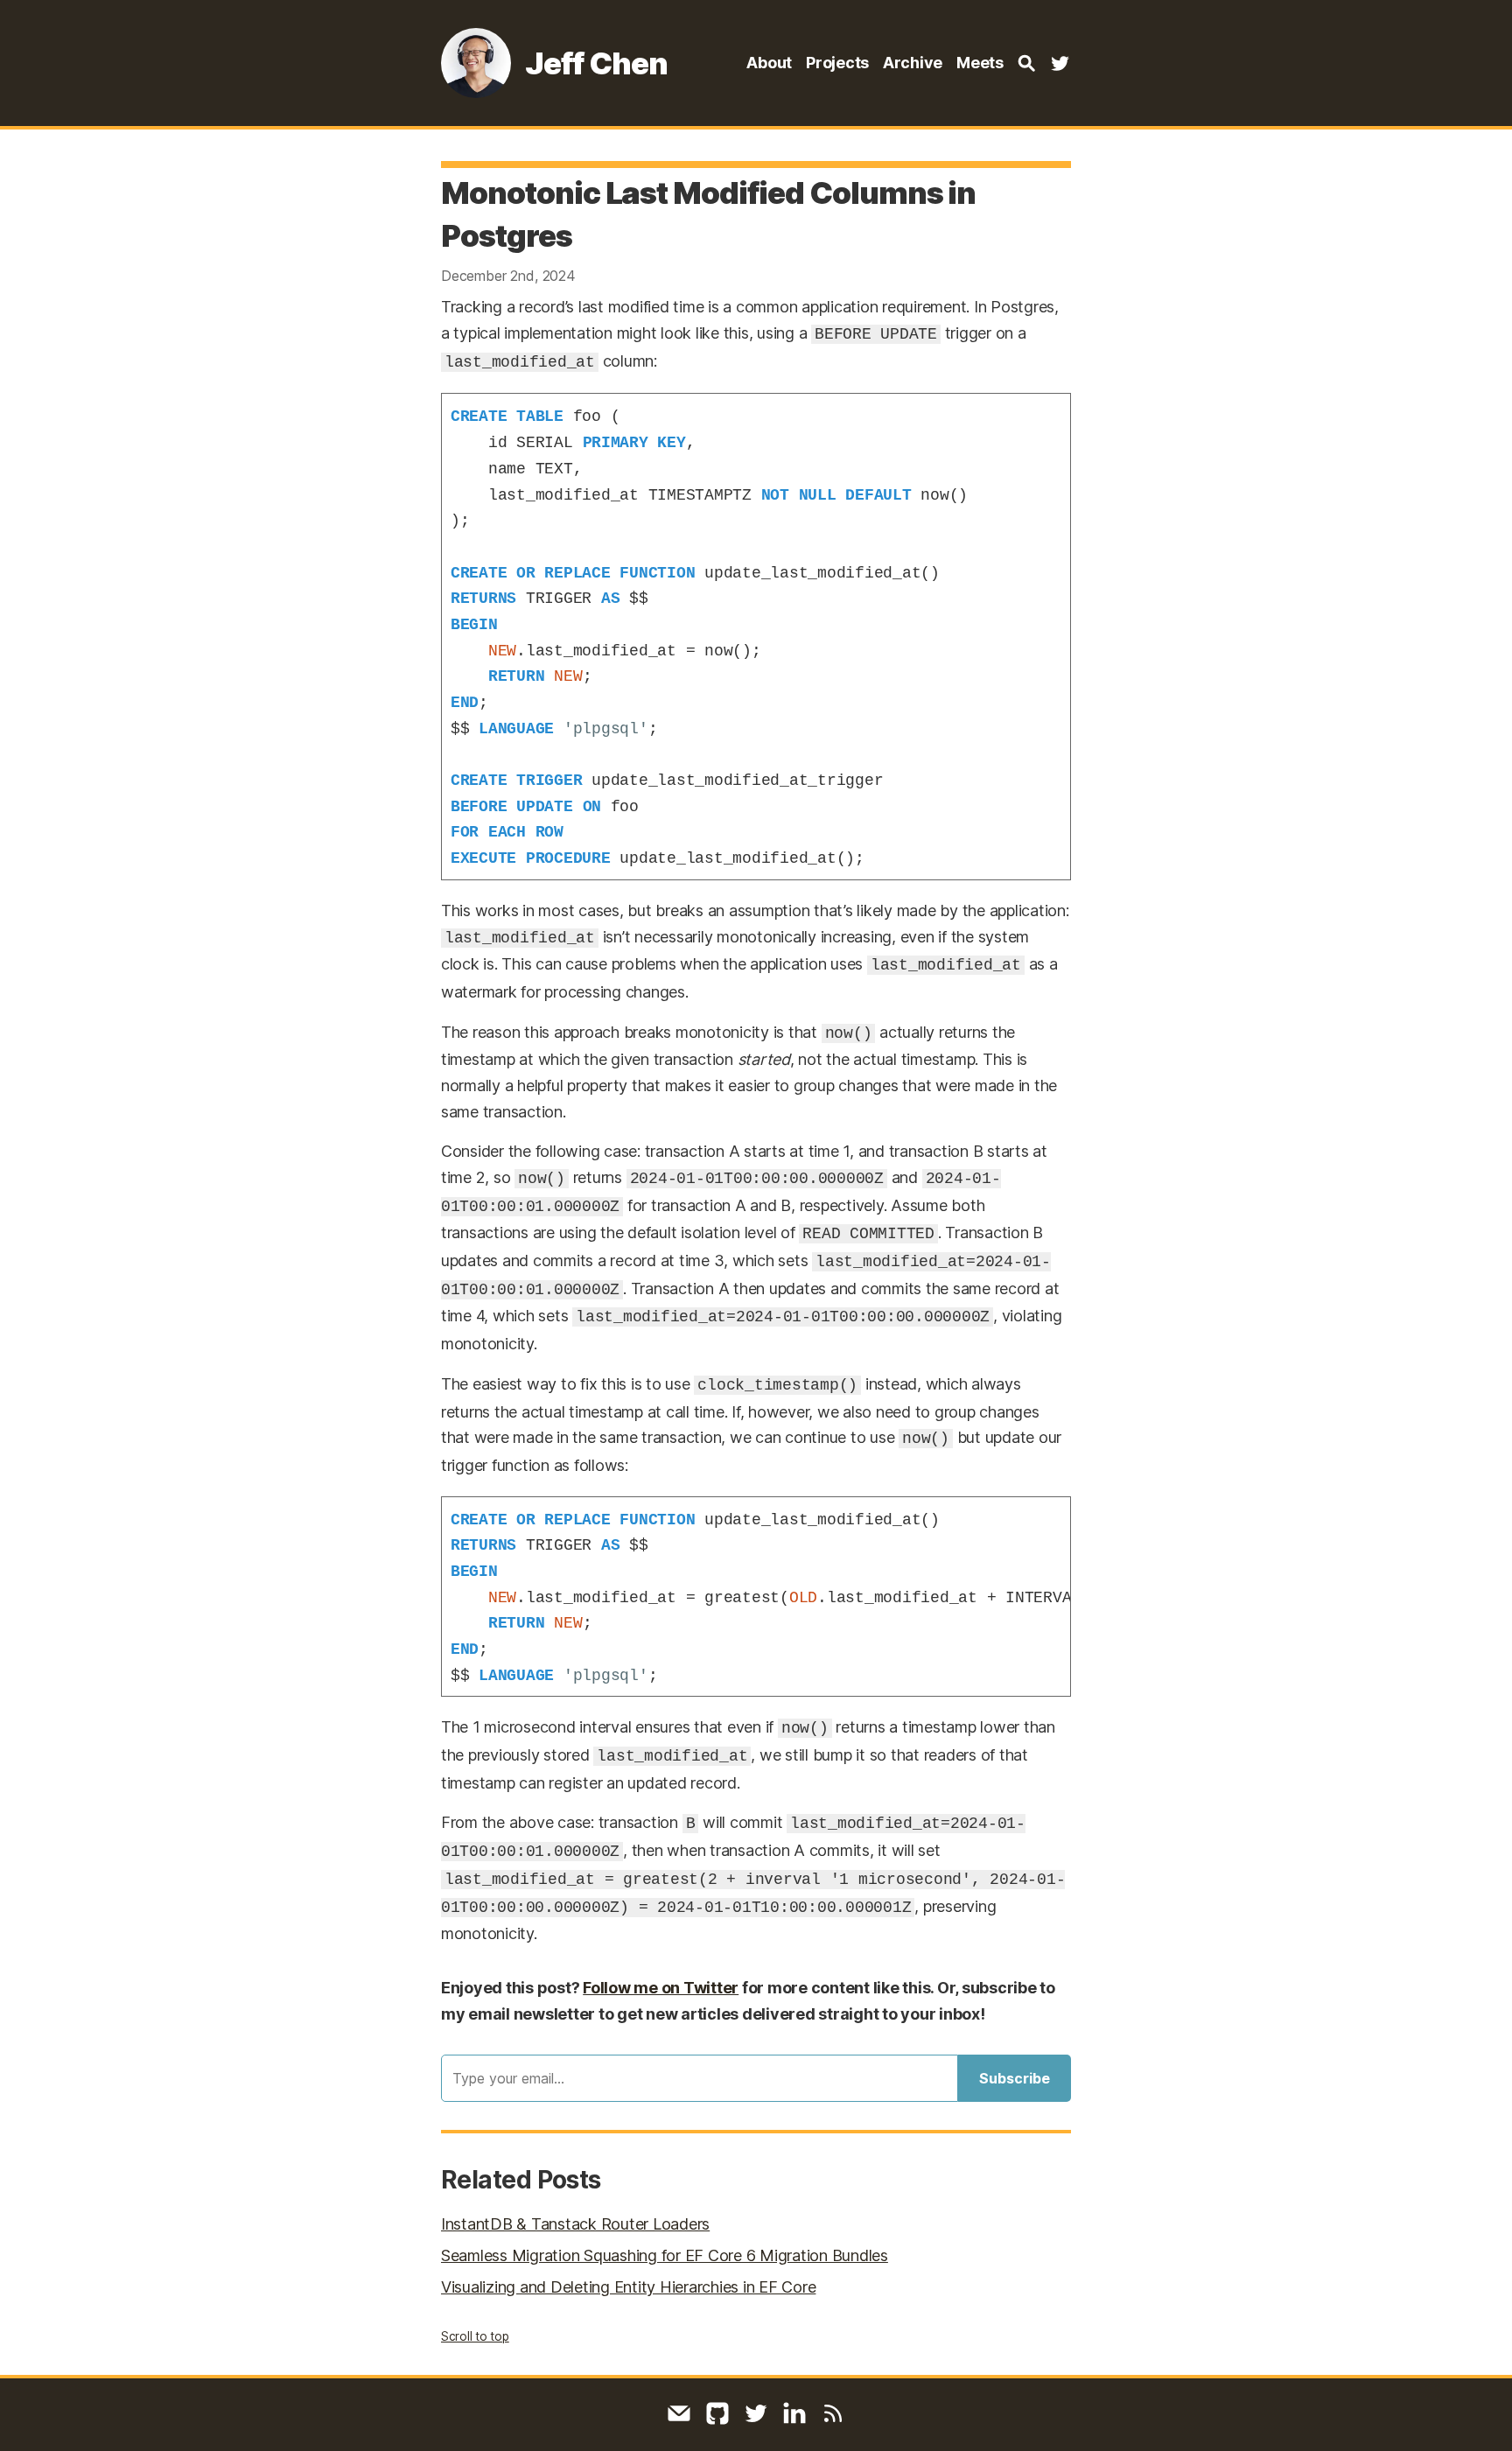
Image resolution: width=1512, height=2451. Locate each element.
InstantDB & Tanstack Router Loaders (575, 2224)
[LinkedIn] (794, 2413)
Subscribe (1015, 2078)
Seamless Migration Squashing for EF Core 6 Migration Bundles (665, 2255)
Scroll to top (475, 2336)
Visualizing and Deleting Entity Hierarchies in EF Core (628, 2287)
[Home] (476, 63)
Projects (837, 63)
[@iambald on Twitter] (1060, 63)
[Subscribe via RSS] (833, 2413)
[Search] (1026, 63)
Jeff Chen (596, 63)
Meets (980, 63)
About (769, 63)
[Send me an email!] (679, 2413)
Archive (913, 63)
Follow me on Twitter (661, 1988)
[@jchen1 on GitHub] (717, 2413)
